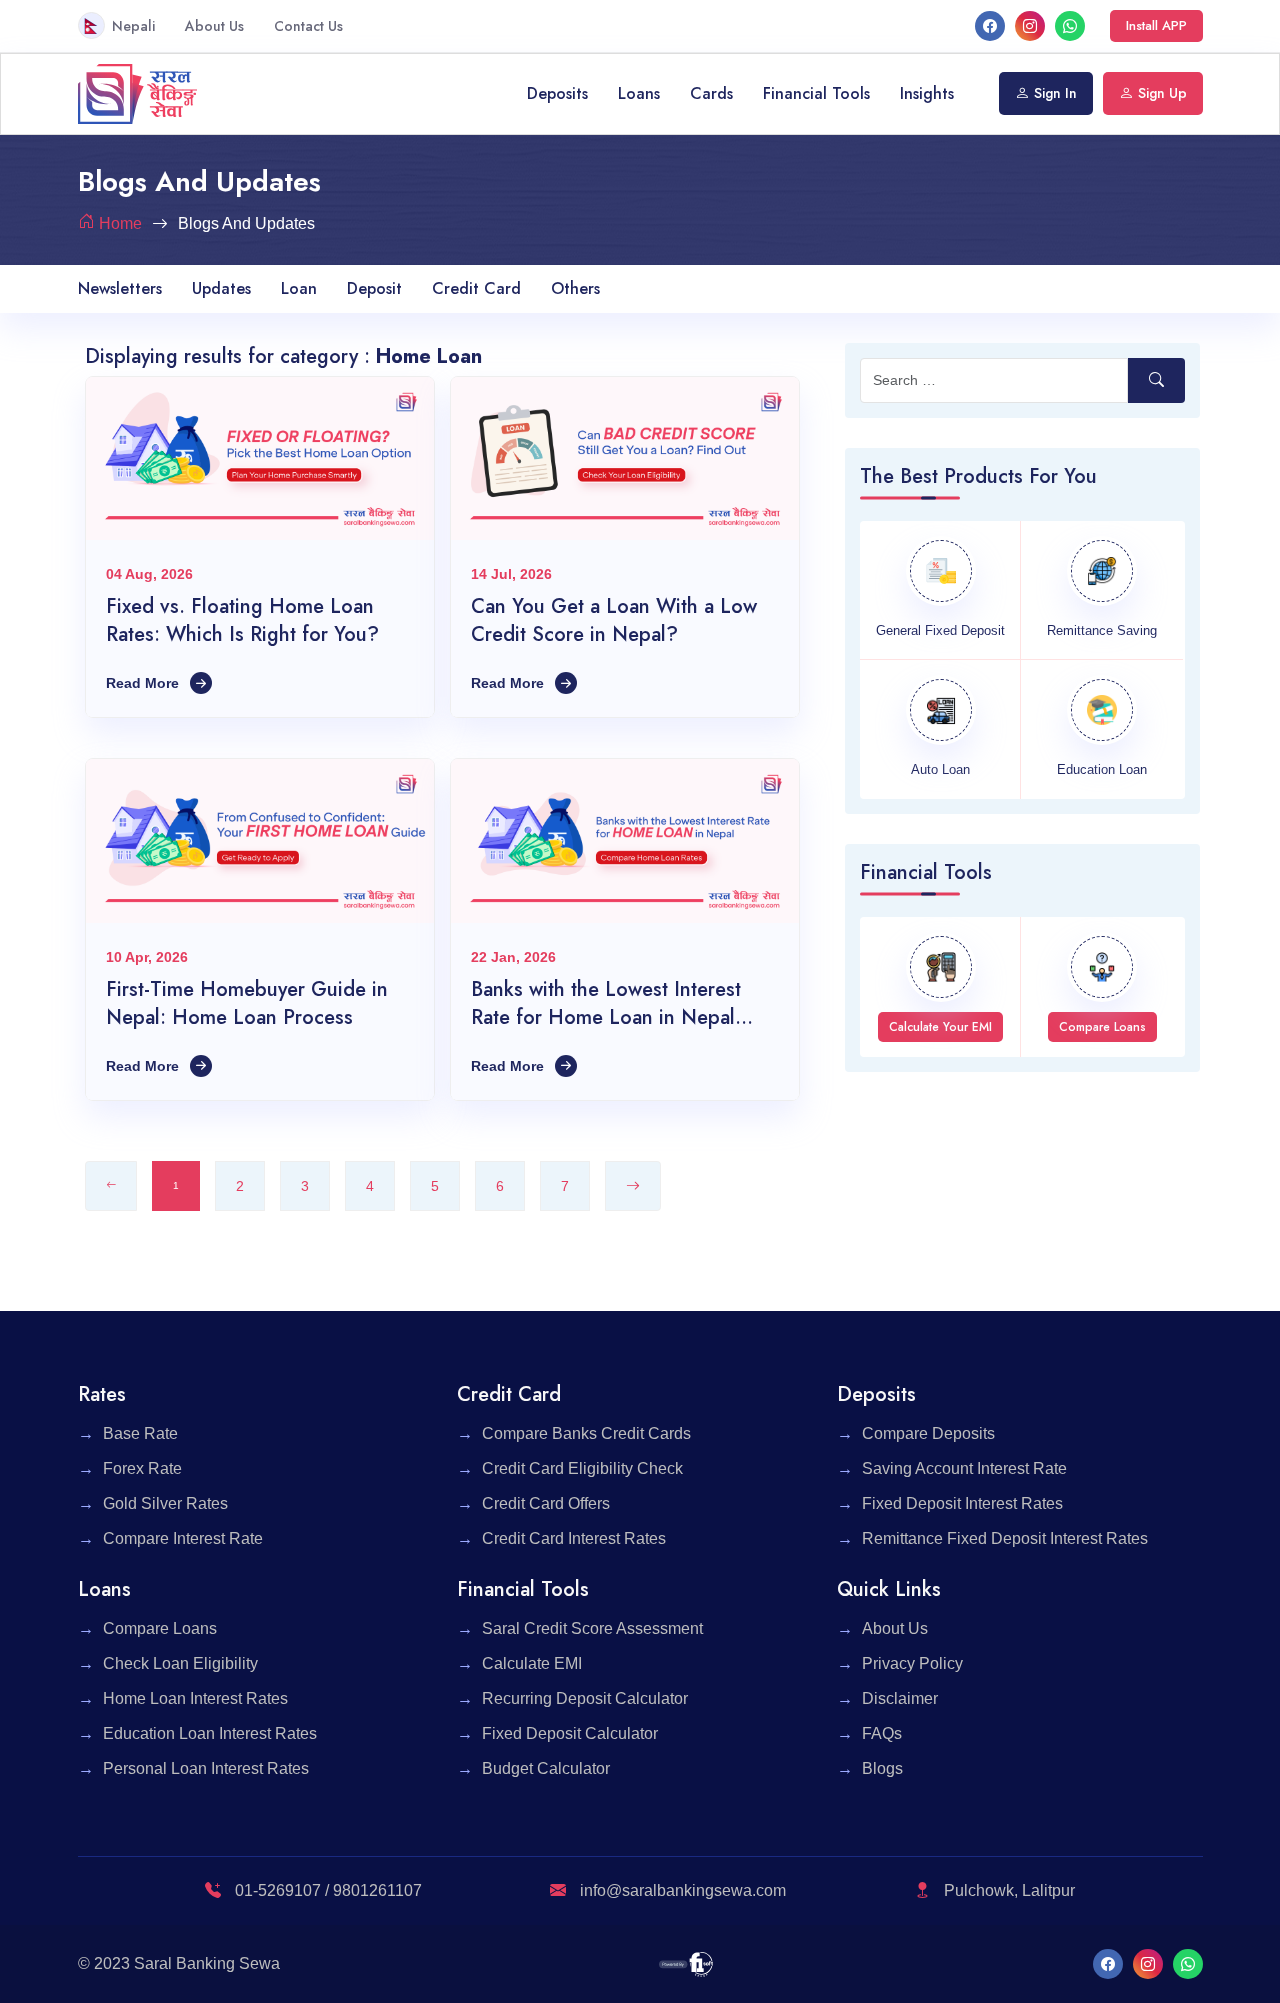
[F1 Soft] (686, 1963)
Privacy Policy (912, 1663)
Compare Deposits (928, 1433)
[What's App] (1070, 25)
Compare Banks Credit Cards (586, 1433)
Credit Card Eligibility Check (582, 1468)
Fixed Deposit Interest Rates (962, 1503)
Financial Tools (816, 93)
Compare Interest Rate (183, 1538)
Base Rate (140, 1433)
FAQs (882, 1733)
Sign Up (1162, 93)
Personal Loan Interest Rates (206, 1768)
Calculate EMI (532, 1663)
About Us (214, 26)
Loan (299, 288)
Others (575, 288)
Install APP (1156, 25)
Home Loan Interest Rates (195, 1698)
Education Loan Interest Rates (210, 1733)
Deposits (557, 93)
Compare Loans (160, 1628)
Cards (711, 93)
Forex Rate (142, 1468)
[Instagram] (1030, 25)
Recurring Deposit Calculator (585, 1698)
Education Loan (1102, 769)
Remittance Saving (1102, 630)
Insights (927, 93)
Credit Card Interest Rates (574, 1538)
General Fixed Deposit (940, 630)
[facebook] (990, 25)
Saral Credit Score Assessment (592, 1628)
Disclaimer (900, 1698)
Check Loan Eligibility (180, 1663)
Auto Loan (940, 769)
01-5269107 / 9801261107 (326, 1890)
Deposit (374, 288)
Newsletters (120, 288)
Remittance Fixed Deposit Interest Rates (1005, 1538)
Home (120, 223)
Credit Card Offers (546, 1503)
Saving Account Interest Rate (964, 1468)
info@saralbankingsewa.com (683, 1890)
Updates (221, 288)
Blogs (882, 1768)
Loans (639, 93)
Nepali (133, 26)
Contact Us (308, 26)
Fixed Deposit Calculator (570, 1733)
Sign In (1055, 93)
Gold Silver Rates (165, 1503)
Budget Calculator (546, 1768)
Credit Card (476, 288)
